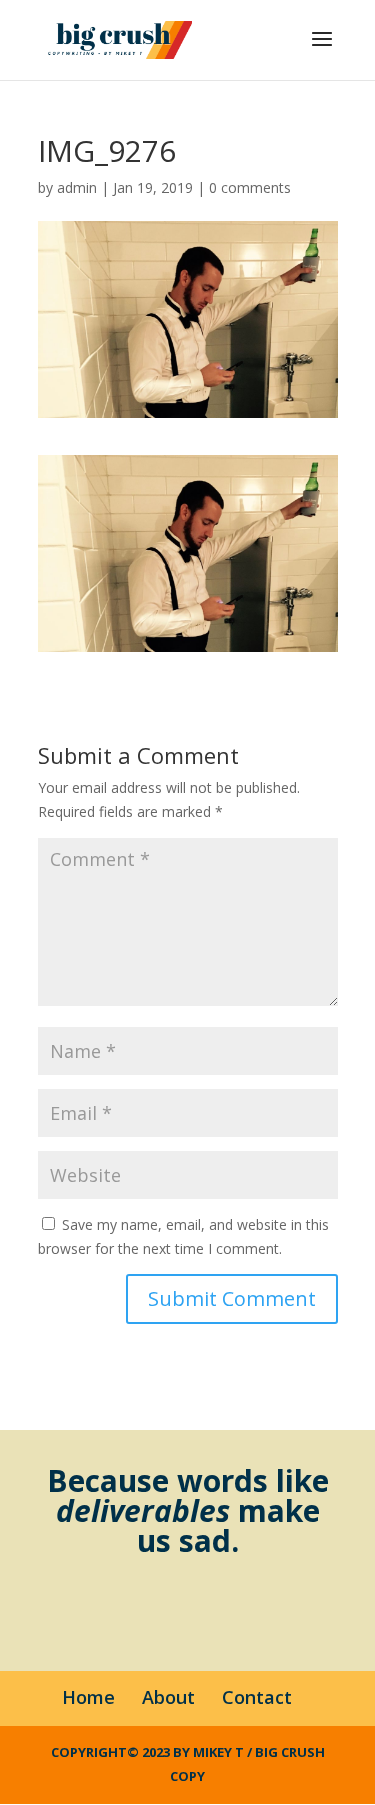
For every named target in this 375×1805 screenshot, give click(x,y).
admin (77, 187)
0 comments (250, 187)
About (168, 1697)
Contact (257, 1697)
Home (88, 1697)
